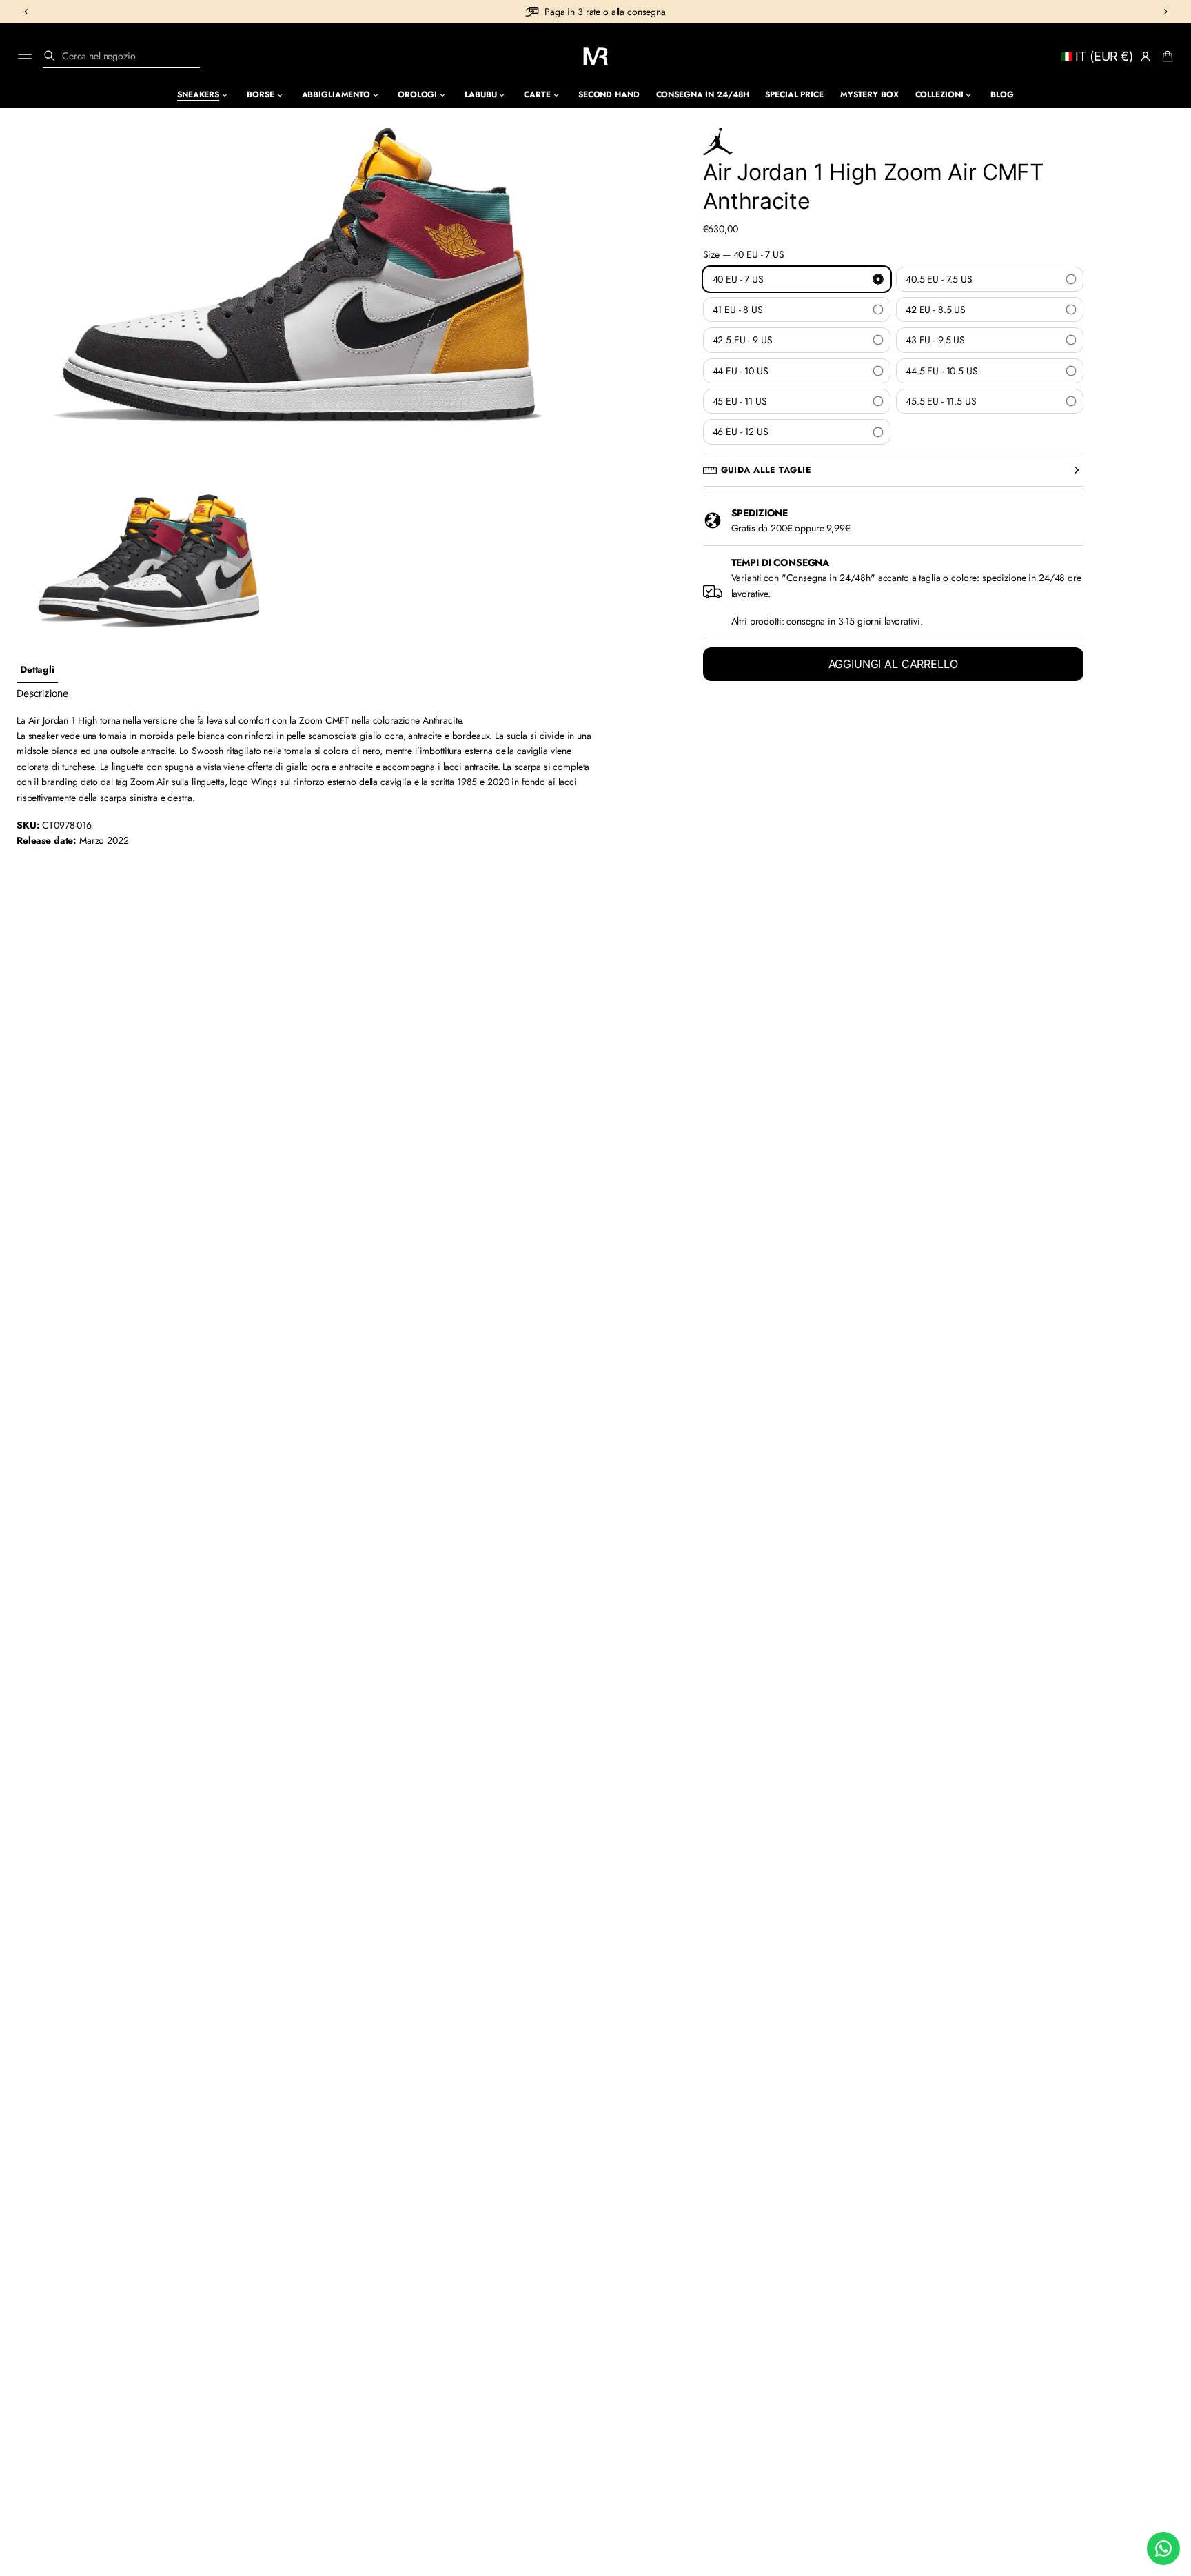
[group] (37, 670)
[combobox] (121, 56)
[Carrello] (1165, 57)
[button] (121, 56)
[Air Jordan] (718, 141)
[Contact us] (1163, 2548)
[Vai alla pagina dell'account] (1146, 57)
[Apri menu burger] (25, 57)
